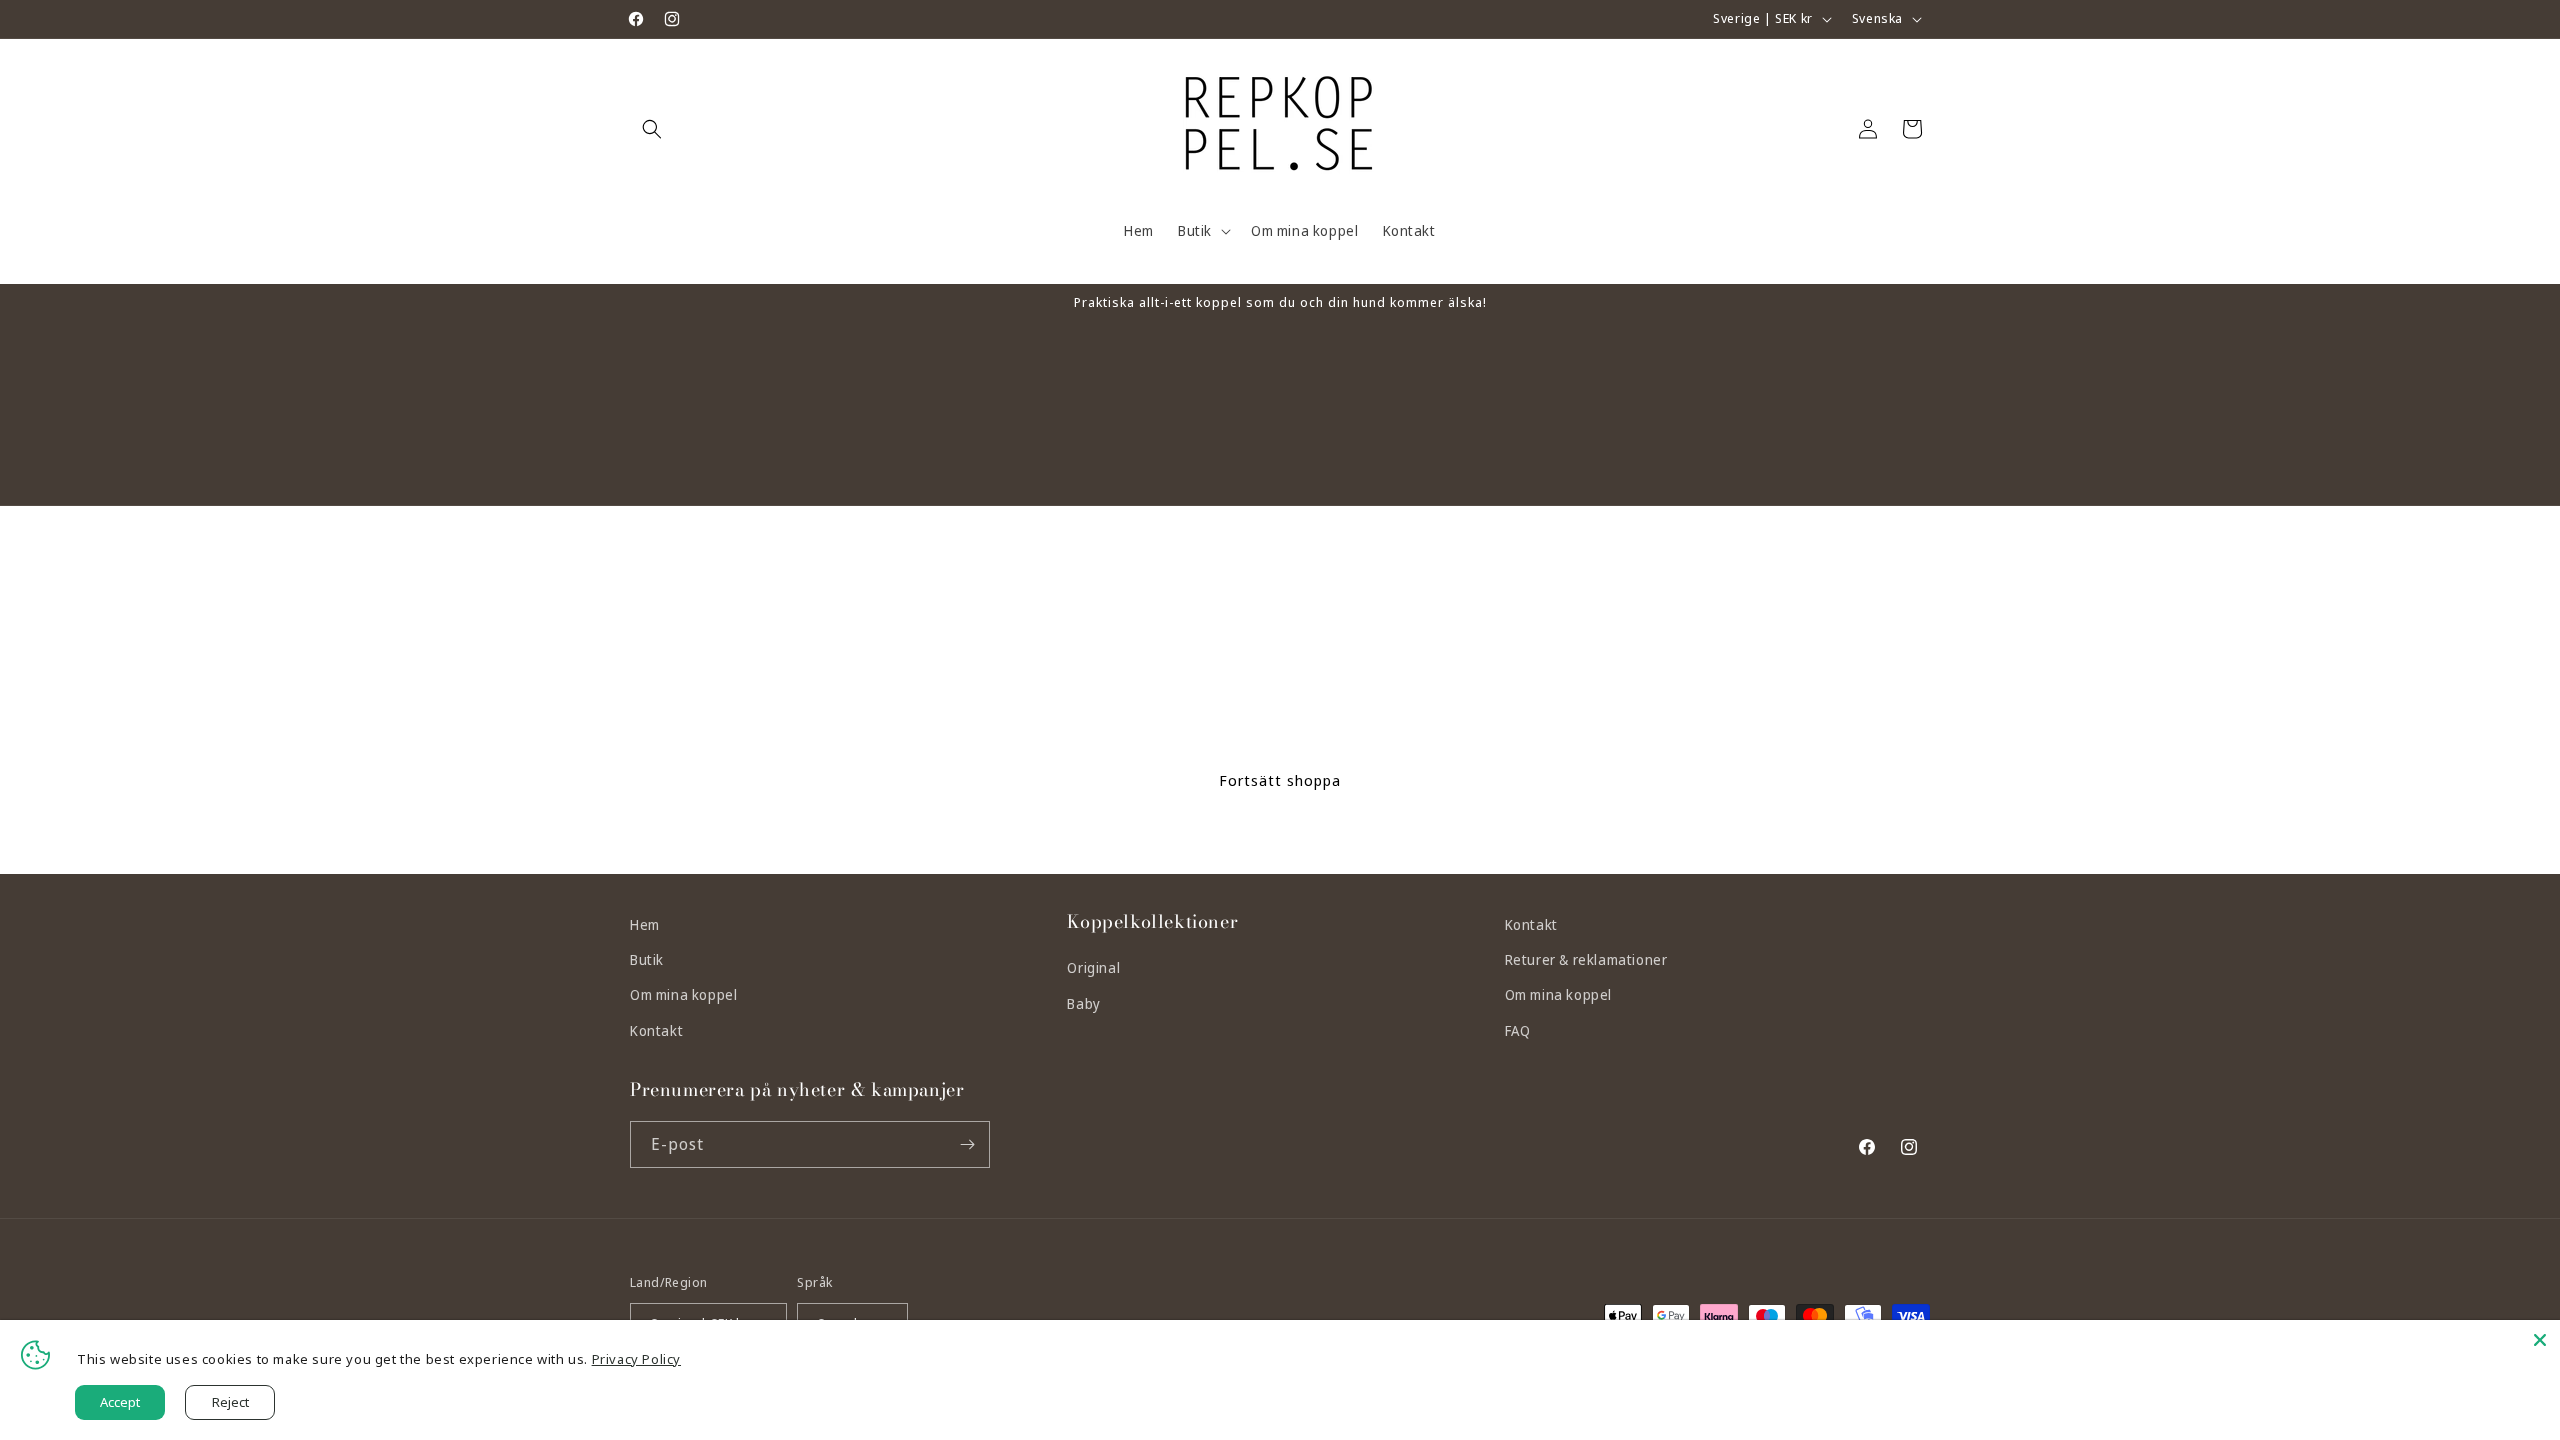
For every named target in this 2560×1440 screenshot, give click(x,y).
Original (1093, 967)
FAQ (1518, 1030)
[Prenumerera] (967, 1144)
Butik (647, 959)
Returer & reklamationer (1586, 959)
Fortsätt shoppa (1280, 780)
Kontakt (656, 1030)
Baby (1083, 1003)
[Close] (2540, 1340)
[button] (652, 129)
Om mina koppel (683, 994)
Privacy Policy (636, 1359)
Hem (645, 924)
